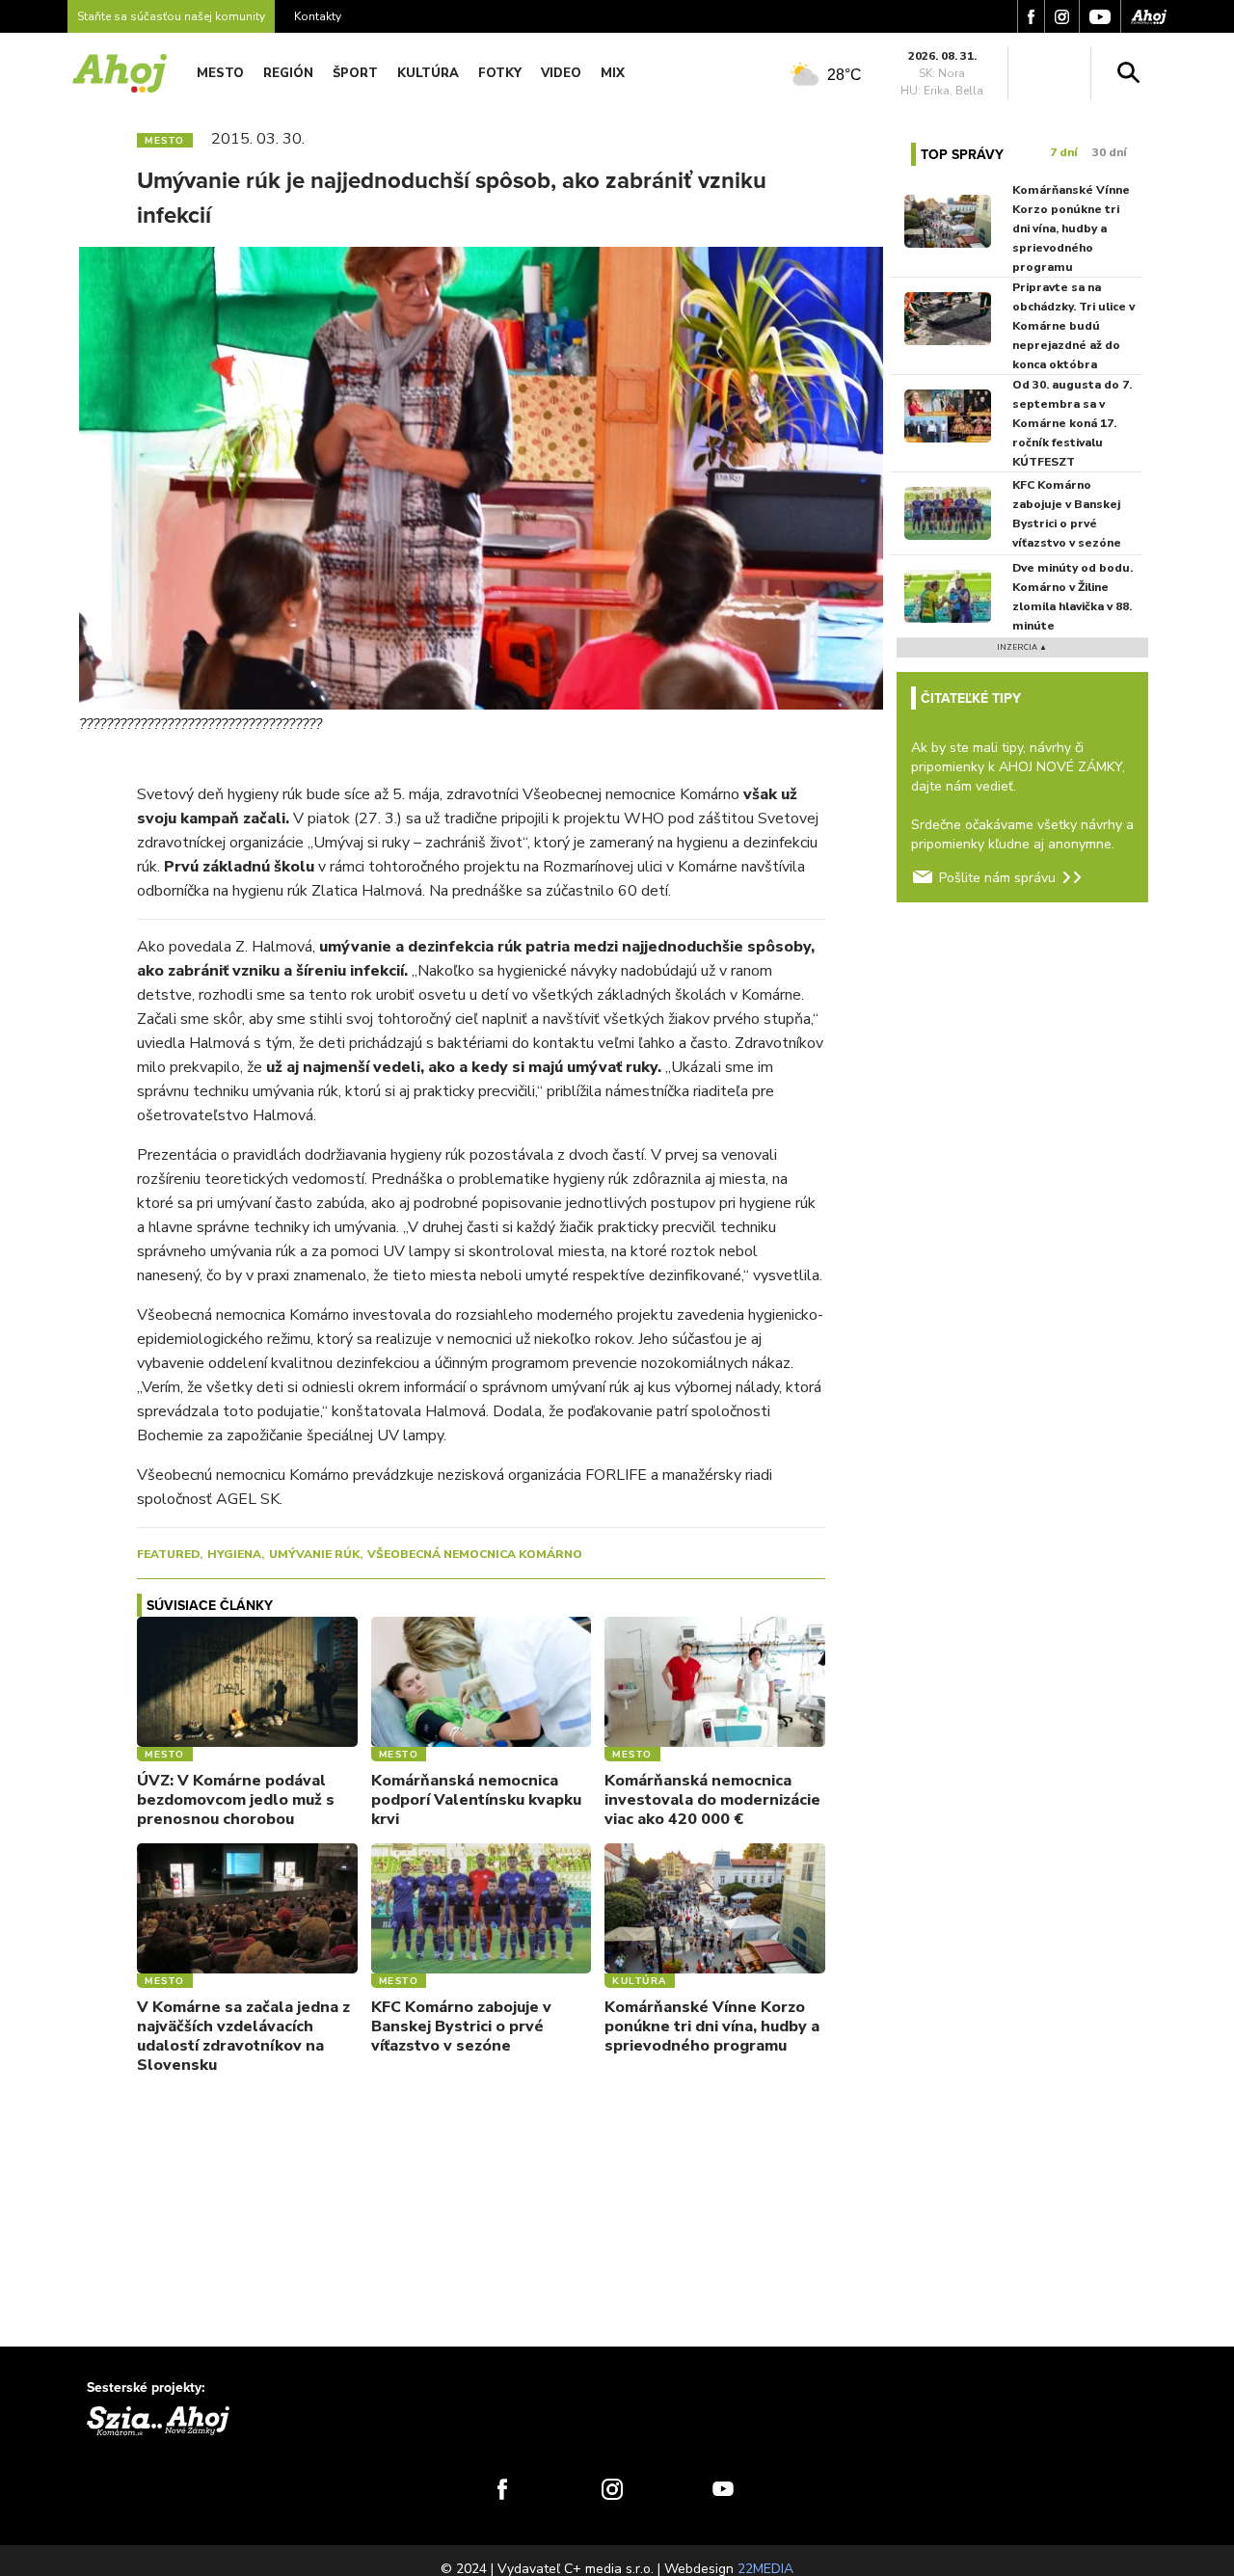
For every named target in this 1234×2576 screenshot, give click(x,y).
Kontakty (318, 16)
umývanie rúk (314, 1554)
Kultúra (428, 73)
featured (168, 1554)
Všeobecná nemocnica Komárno (475, 1554)
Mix (613, 73)
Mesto (220, 73)
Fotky (500, 73)
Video (561, 73)
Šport (355, 73)
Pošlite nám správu (997, 878)
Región (288, 73)
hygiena (234, 1554)
